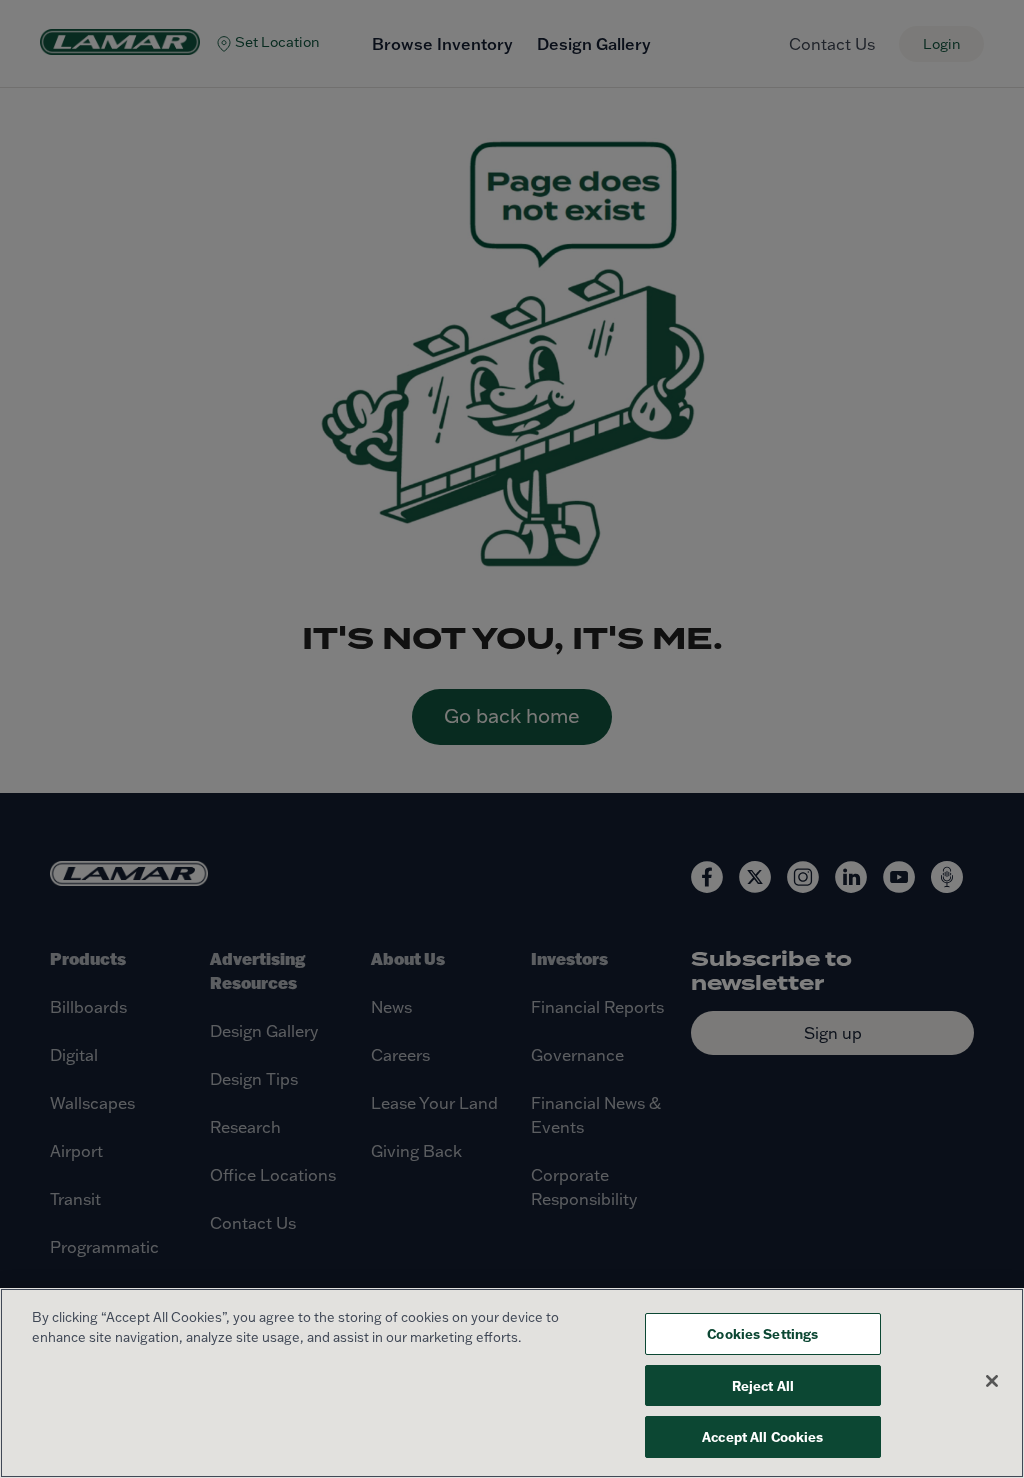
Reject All (763, 1385)
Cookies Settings (762, 1333)
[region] (512, 1383)
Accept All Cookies (762, 1436)
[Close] (992, 1381)
